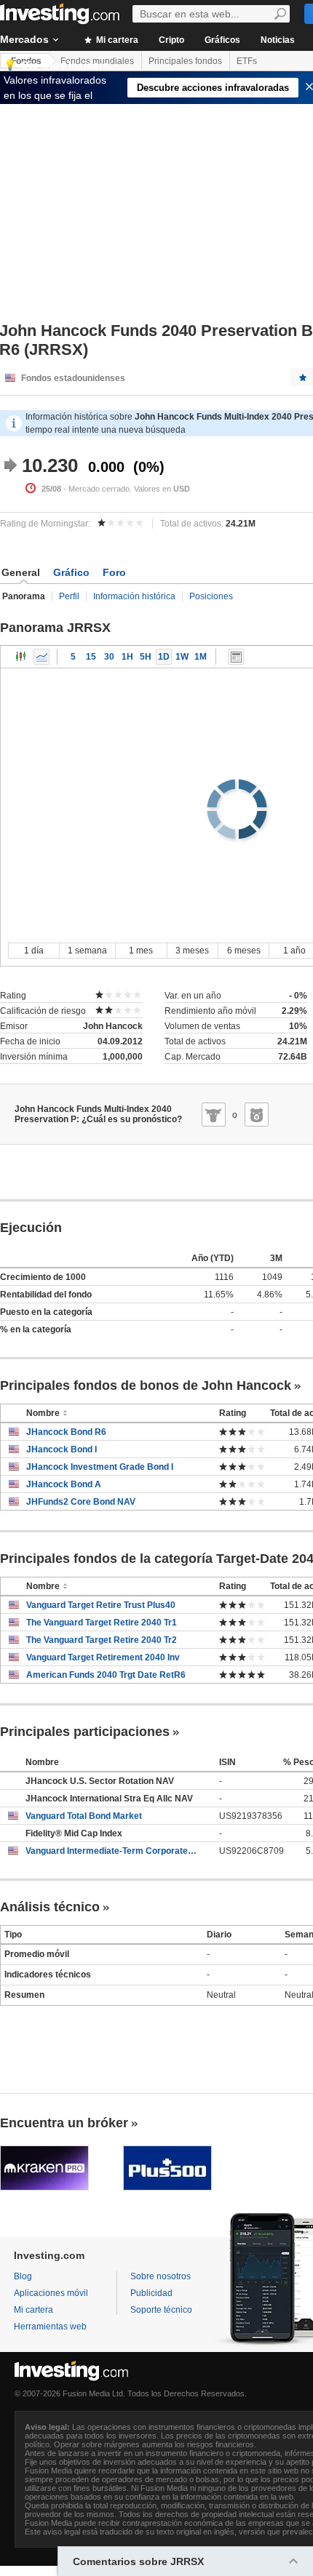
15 (91, 657)
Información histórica (134, 596)
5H (146, 657)
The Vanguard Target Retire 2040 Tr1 (102, 1623)
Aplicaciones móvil (51, 2293)
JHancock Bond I (62, 1449)
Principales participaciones (85, 1732)
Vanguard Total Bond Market (84, 1816)
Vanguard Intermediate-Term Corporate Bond (111, 1851)
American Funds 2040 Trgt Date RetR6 (106, 1675)
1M (201, 657)
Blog (23, 2276)
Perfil (69, 596)
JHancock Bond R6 (66, 1432)
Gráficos (222, 40)
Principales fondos (185, 61)
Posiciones (211, 596)
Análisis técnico (50, 1907)
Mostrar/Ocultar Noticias (236, 657)
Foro (114, 572)
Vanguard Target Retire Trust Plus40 (101, 1605)
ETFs (247, 61)
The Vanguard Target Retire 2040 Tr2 (102, 1640)
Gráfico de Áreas (41, 657)
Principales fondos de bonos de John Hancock (146, 1385)
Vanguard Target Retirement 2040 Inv (103, 1657)
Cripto (171, 40)
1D (164, 657)
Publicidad (151, 2293)
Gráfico (71, 572)
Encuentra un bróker (64, 2123)
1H (127, 657)
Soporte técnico (161, 2310)
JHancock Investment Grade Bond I (100, 1467)
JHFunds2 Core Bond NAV (81, 1502)
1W (182, 657)
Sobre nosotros (161, 2276)
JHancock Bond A (64, 1484)
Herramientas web (50, 2327)
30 (109, 657)
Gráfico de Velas (21, 657)
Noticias (278, 40)
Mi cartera (116, 40)
